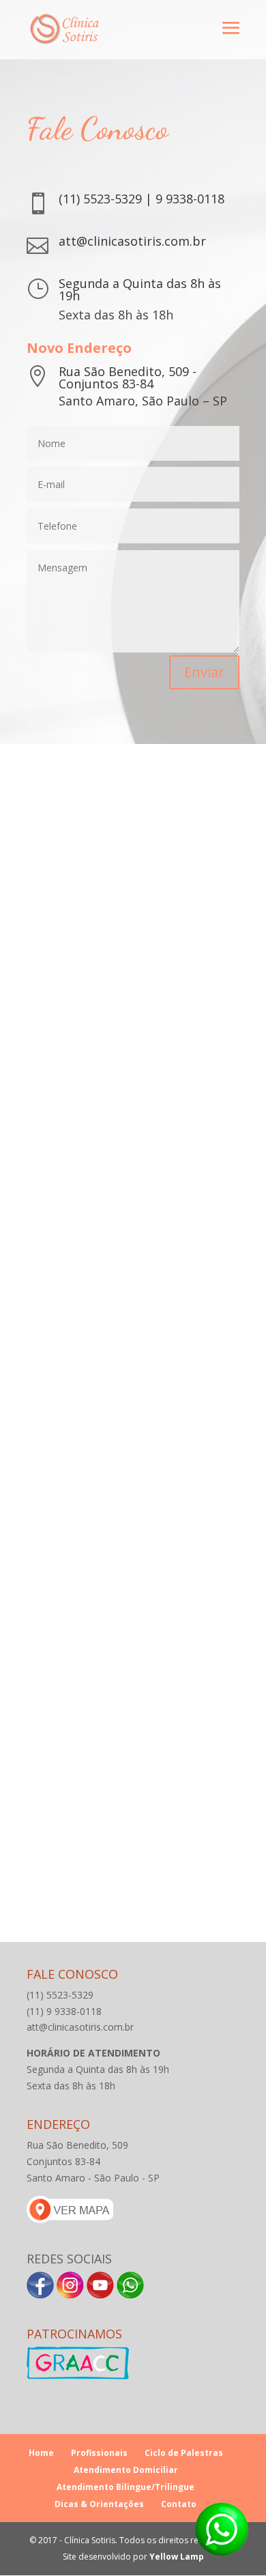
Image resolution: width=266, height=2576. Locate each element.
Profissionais (99, 2453)
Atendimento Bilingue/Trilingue (125, 2487)
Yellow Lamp (177, 2557)
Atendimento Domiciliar (126, 2470)
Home (41, 2453)
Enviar (204, 672)
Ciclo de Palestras (184, 2453)
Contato (179, 2504)
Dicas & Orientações (99, 2504)
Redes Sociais (69, 2259)
